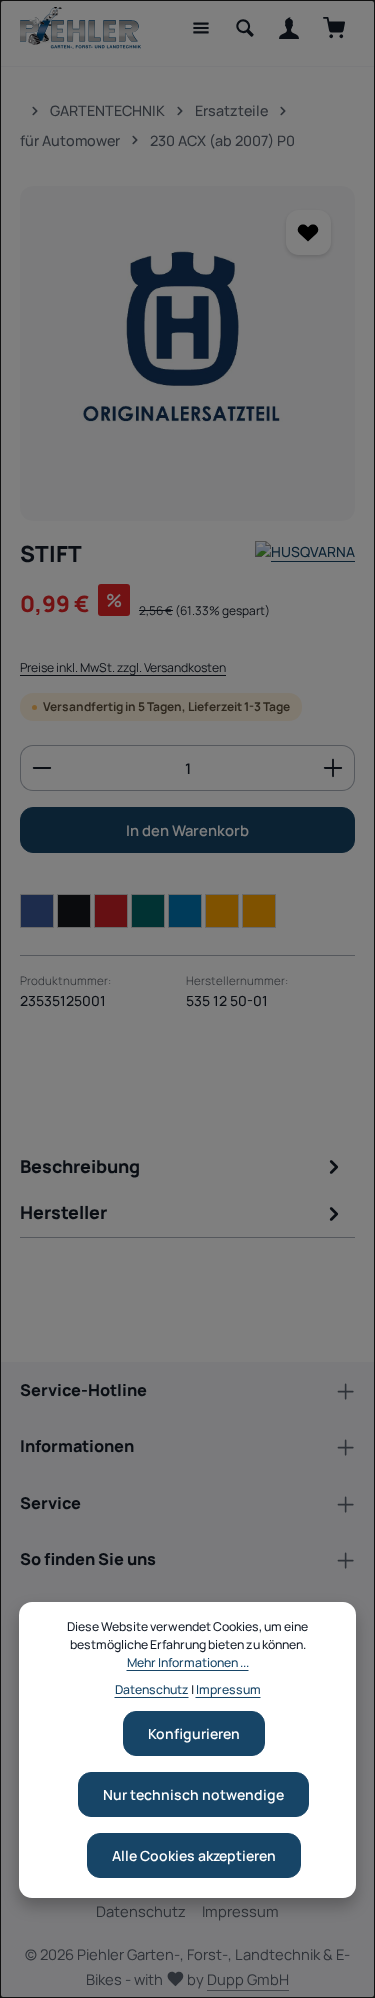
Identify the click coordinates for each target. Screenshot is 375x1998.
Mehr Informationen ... (188, 1662)
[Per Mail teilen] (222, 911)
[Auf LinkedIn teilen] (185, 911)
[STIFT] (187, 353)
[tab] (182, 1170)
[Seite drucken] (259, 911)
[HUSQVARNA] (305, 554)
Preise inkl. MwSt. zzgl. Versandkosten (123, 667)
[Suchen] (245, 28)
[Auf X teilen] (74, 911)
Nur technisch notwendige (193, 1794)
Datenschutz (141, 1911)
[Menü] (201, 28)
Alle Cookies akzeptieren (194, 1855)
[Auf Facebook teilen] (37, 911)
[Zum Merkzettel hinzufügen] (308, 232)
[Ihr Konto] (289, 28)
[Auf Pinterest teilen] (111, 911)
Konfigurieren (194, 1733)
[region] (187, 353)
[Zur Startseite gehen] (80, 28)
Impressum (240, 1911)
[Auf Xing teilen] (148, 911)
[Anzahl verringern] (41, 768)
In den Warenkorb (187, 830)
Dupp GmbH (248, 1979)
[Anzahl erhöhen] (333, 768)
